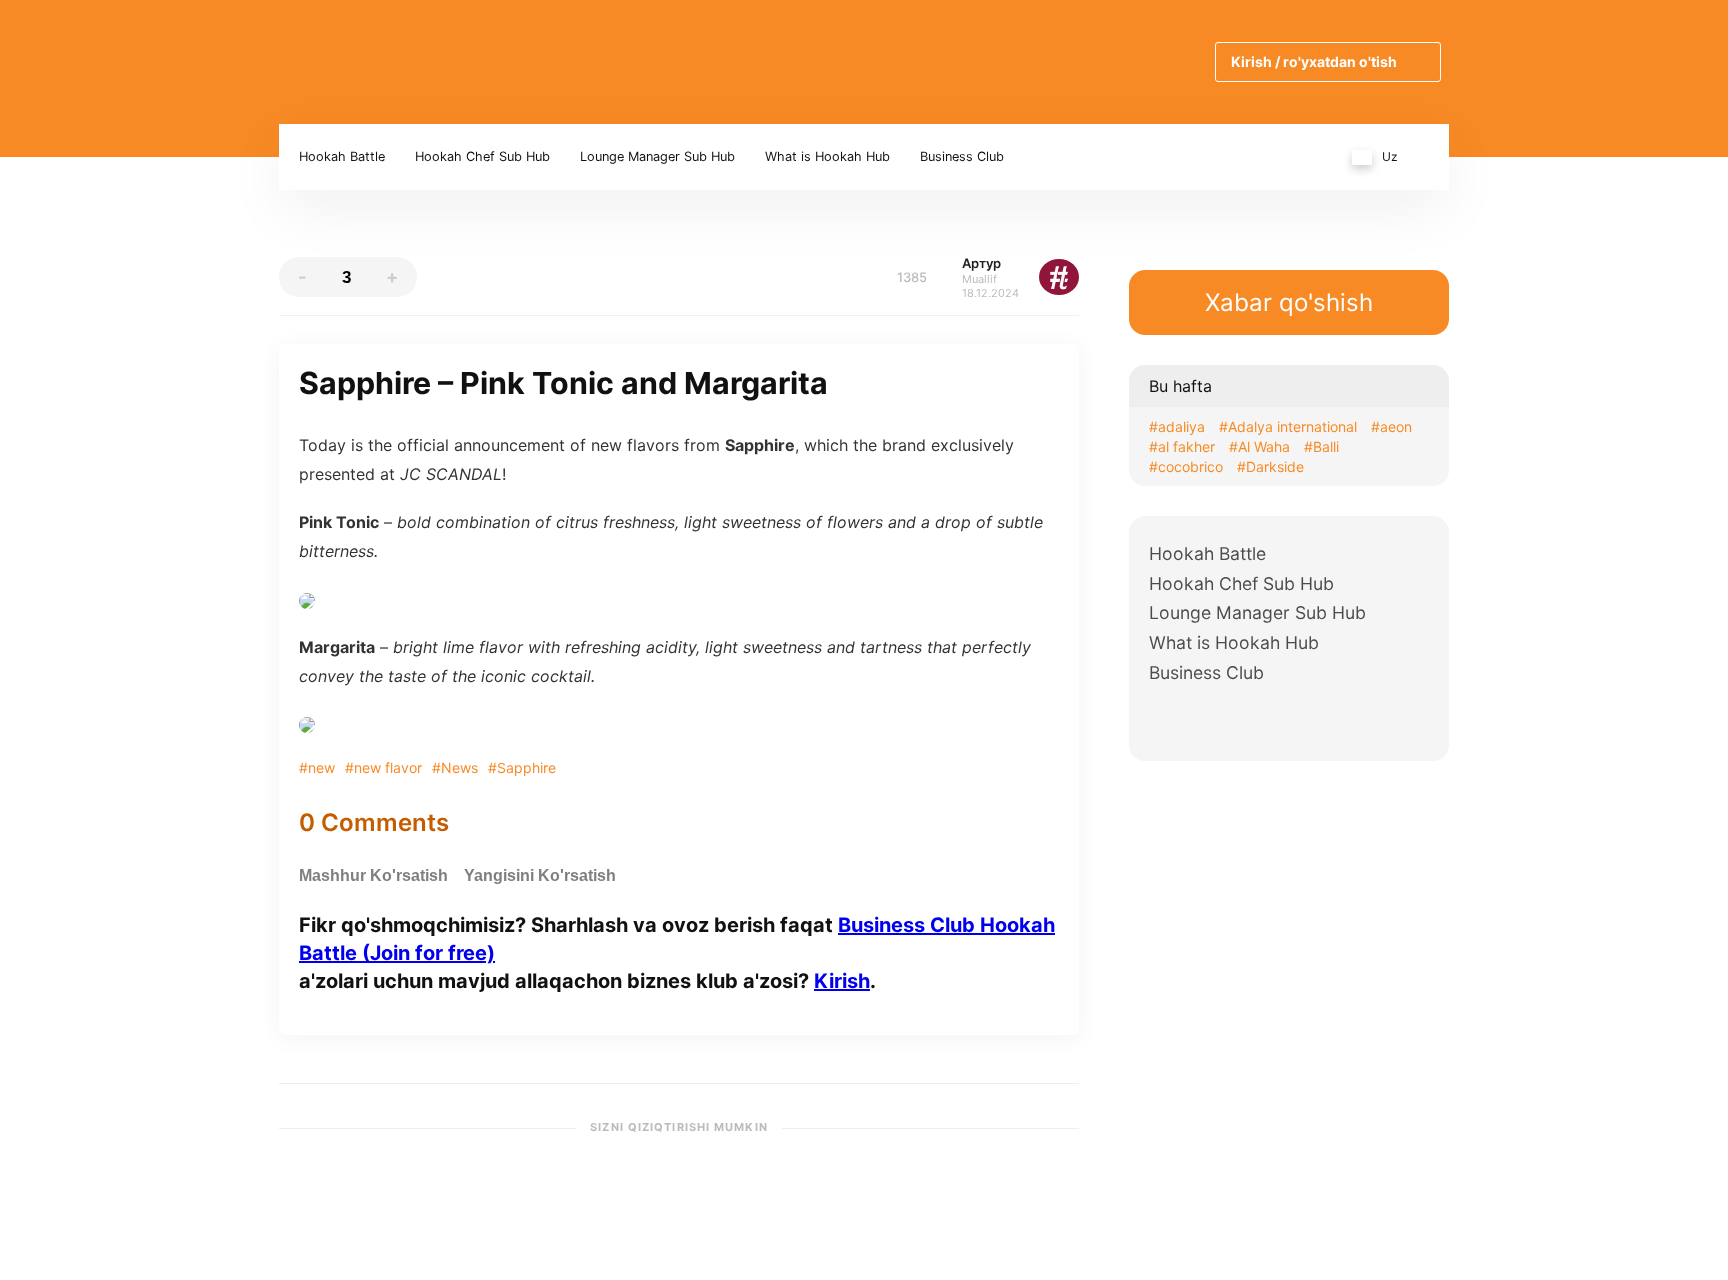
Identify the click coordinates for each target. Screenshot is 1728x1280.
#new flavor (383, 767)
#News (455, 767)
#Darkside (1270, 466)
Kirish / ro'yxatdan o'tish (1314, 61)
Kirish (842, 981)
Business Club (962, 156)
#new (317, 767)
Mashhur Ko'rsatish (373, 875)
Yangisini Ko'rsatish (540, 875)
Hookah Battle (342, 156)
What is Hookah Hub (827, 156)
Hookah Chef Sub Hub (482, 156)
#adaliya (1177, 426)
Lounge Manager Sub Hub (657, 156)
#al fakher (1182, 446)
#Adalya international (1288, 426)
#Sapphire (522, 767)
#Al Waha (1259, 446)
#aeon (1391, 426)
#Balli (1321, 446)
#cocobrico (1186, 466)
